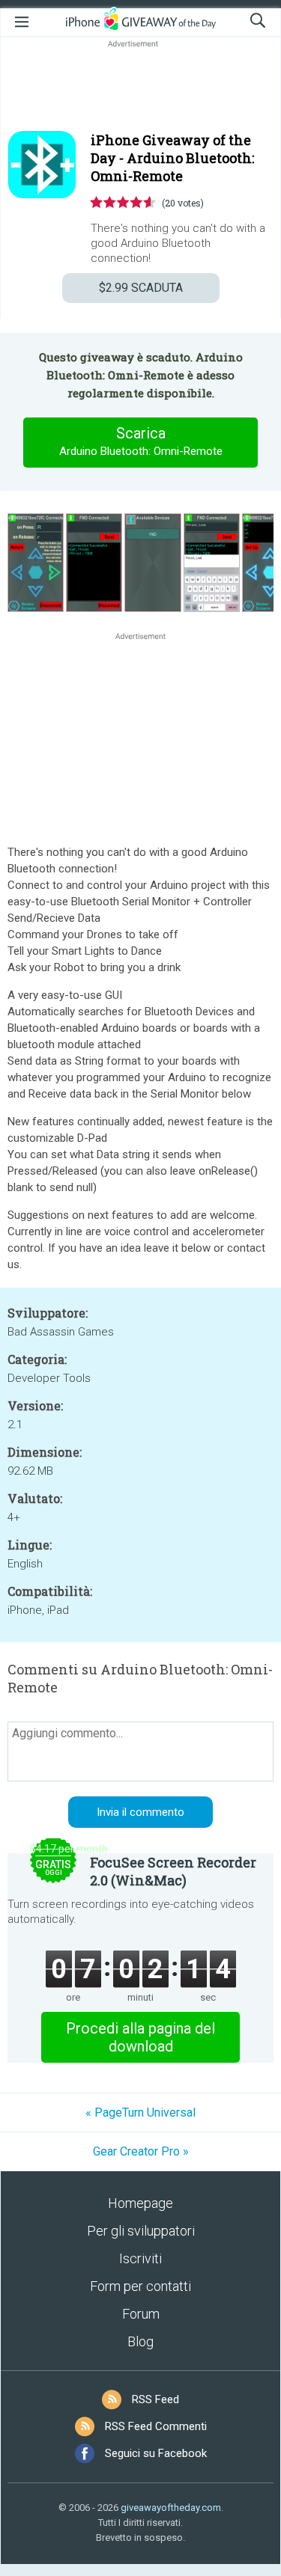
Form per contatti (140, 2286)
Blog (140, 2341)
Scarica (141, 441)
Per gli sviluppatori (141, 2231)
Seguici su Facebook (156, 2453)
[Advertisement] (140, 87)
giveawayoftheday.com (171, 2508)
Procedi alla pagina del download (140, 2037)
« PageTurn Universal (140, 2112)
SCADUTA (141, 288)
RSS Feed (155, 2399)
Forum (141, 2314)
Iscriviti (140, 2258)
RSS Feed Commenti (156, 2426)
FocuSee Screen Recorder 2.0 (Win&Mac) (173, 1871)
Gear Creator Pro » (141, 2151)
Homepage (140, 2203)
